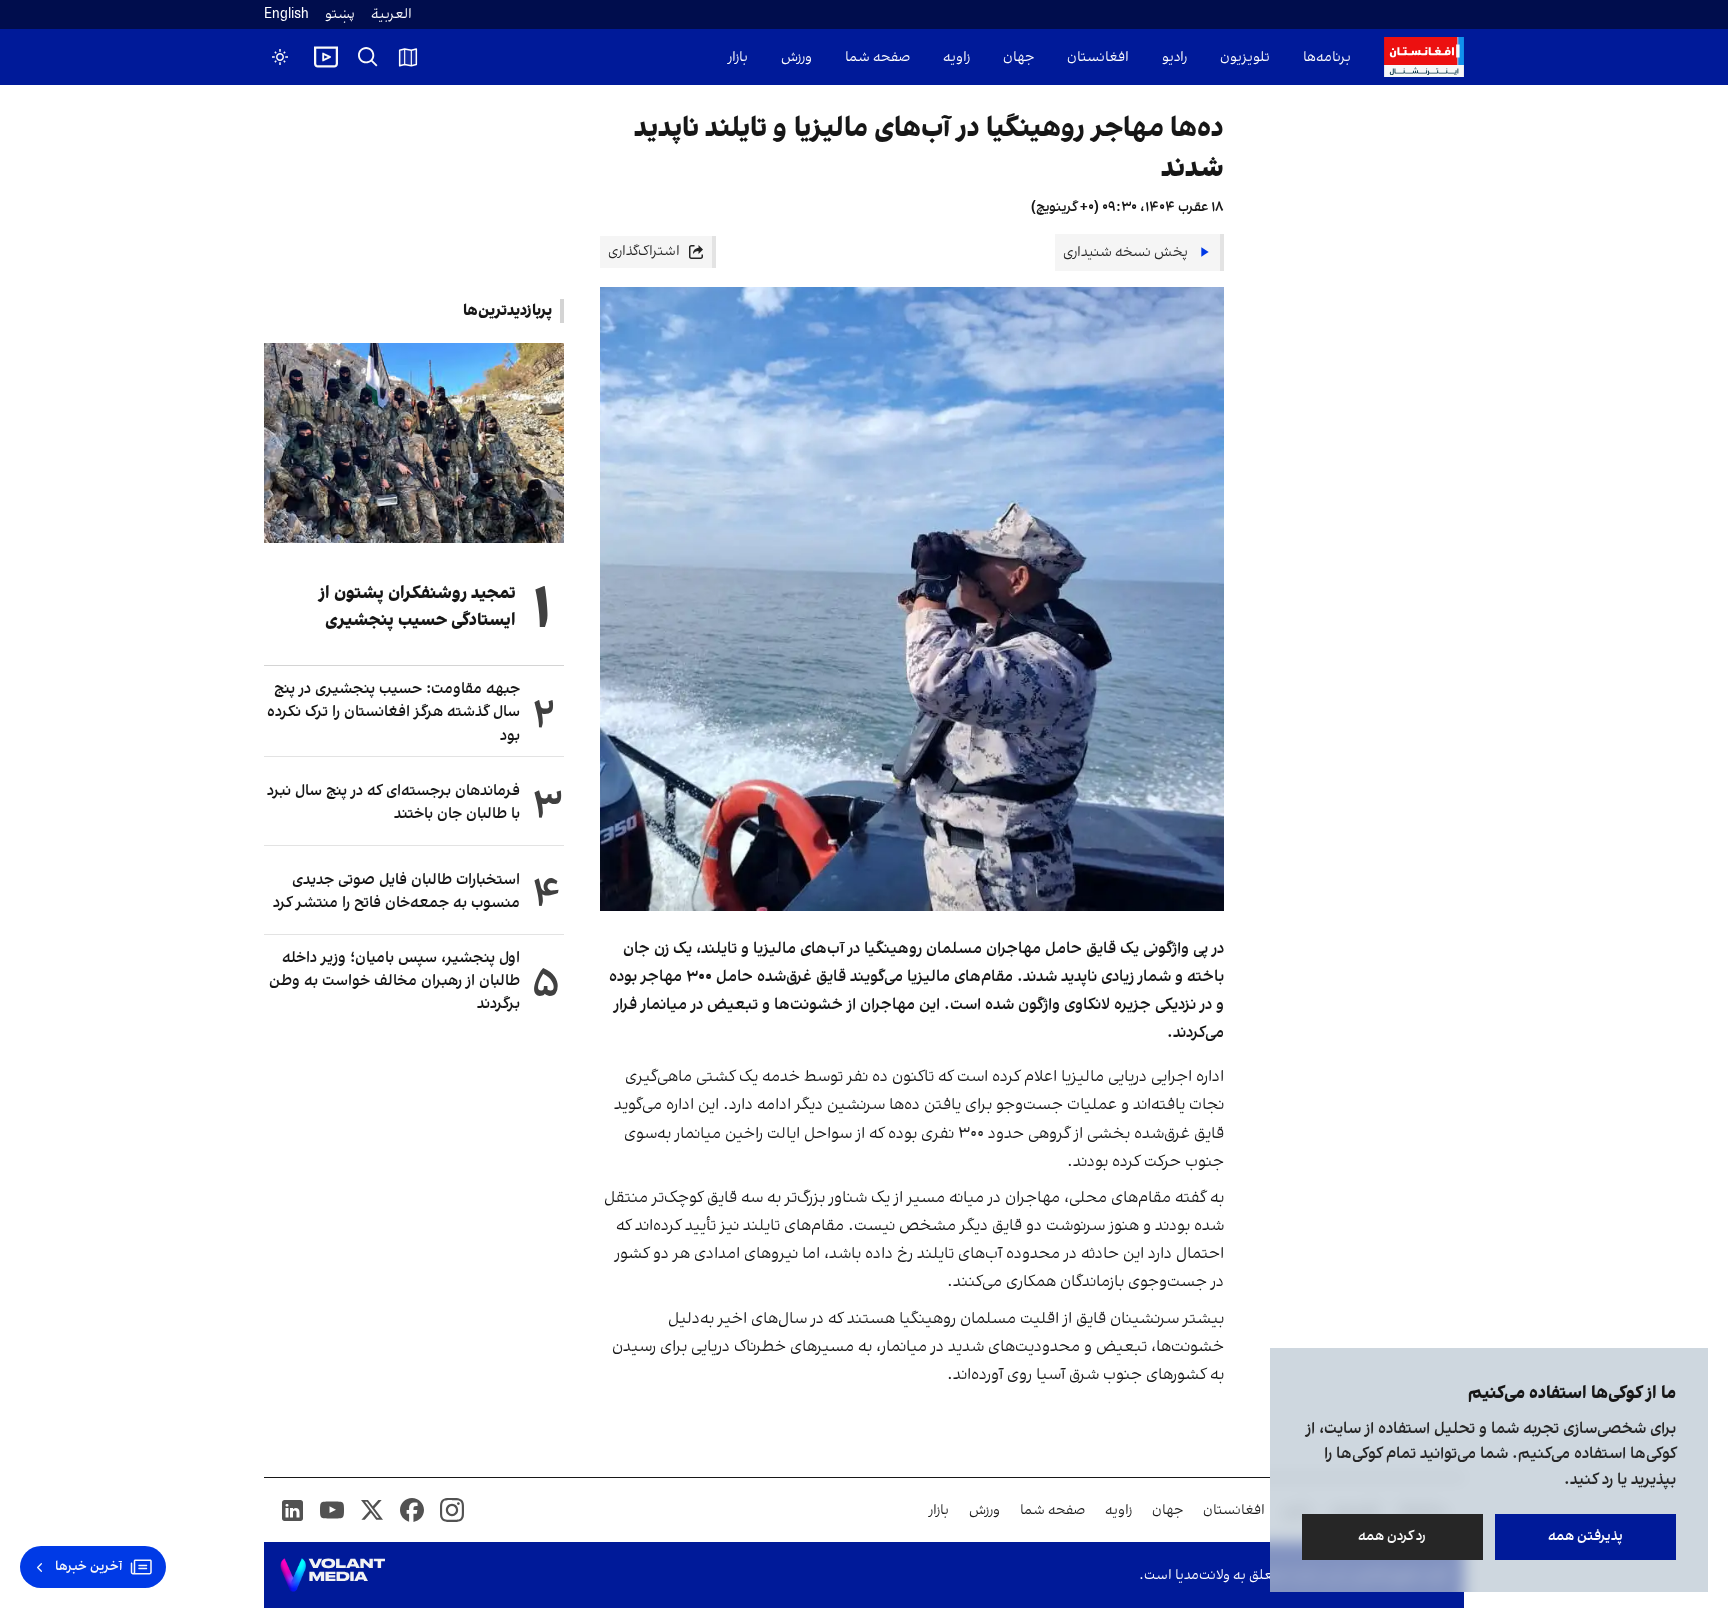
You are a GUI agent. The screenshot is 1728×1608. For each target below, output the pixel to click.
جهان (1018, 57)
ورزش (796, 57)
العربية (391, 14)
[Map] (408, 57)
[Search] (368, 57)
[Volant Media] (332, 1575)
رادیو (1174, 57)
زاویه (956, 57)
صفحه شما (877, 57)
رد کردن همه (1393, 1536)
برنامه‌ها (1327, 57)
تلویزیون (1245, 57)
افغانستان (1098, 57)
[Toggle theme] (280, 57)
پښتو (340, 14)
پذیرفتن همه (1585, 1536)
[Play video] (326, 57)
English (286, 14)
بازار (738, 57)
